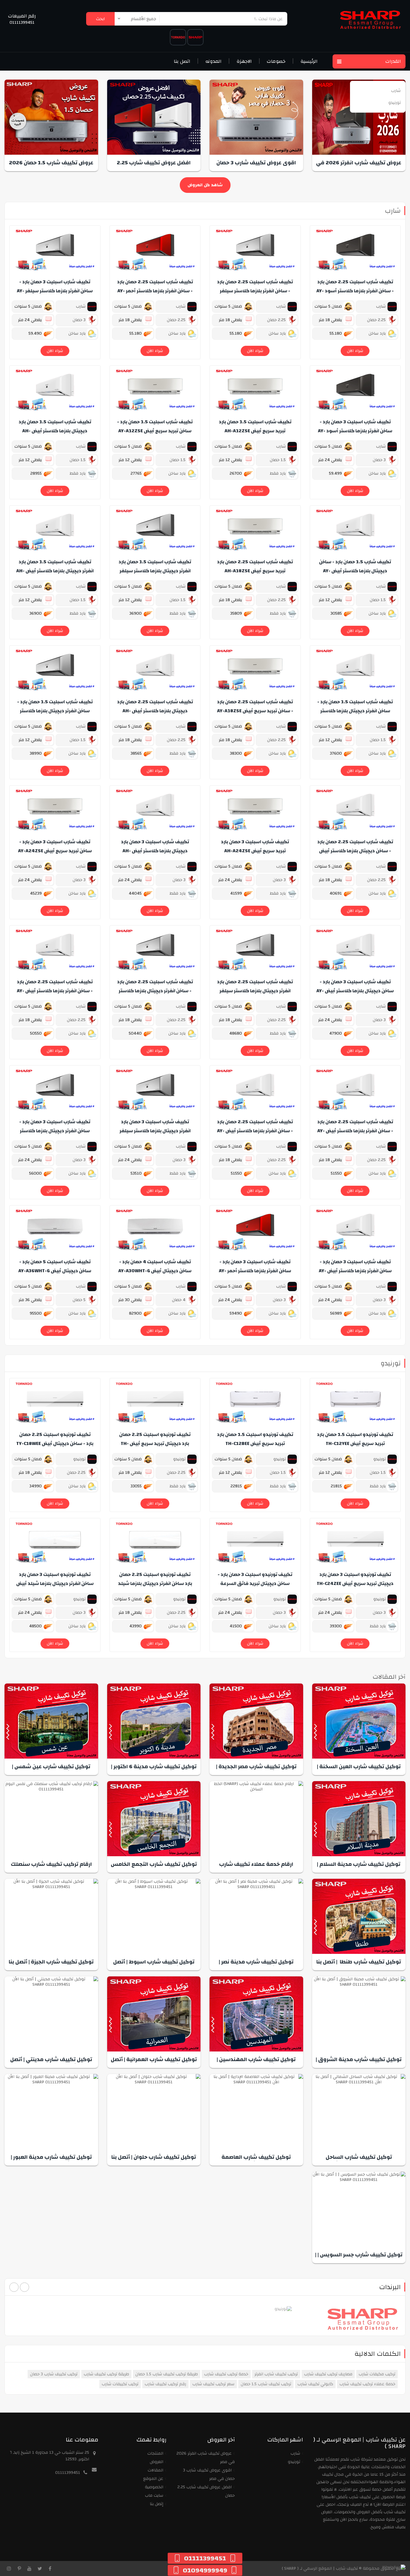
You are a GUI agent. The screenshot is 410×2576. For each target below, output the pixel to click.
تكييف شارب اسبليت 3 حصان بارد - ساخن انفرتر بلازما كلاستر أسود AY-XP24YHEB (355, 431)
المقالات (155, 2470)
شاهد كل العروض (205, 185)
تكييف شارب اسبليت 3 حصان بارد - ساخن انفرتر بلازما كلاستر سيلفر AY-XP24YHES (55, 291)
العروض (157, 2462)
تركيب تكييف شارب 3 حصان (54, 2374)
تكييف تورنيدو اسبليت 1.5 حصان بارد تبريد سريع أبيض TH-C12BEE (255, 1439)
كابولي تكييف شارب (315, 2384)
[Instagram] (9, 2568)
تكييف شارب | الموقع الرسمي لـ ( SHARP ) (320, 2568)
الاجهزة (244, 61)
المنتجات (155, 2453)
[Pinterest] (19, 2568)
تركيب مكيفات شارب (377, 2374)
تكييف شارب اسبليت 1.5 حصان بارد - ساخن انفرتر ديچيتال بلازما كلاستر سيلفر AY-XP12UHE (55, 711)
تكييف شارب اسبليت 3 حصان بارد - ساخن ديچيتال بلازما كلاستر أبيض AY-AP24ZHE (355, 991)
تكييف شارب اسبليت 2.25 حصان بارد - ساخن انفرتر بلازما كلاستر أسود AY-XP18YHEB (355, 291)
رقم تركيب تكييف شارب (165, 2384)
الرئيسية (309, 61)
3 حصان (80, 320)
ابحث (100, 19)
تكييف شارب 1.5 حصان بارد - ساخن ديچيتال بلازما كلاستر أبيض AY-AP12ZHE (355, 571)
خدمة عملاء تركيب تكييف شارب (367, 2384)
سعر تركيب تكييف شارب (213, 2384)
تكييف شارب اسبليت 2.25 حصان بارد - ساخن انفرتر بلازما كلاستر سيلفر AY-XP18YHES (255, 291)
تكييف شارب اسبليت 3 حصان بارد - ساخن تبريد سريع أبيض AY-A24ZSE (55, 846)
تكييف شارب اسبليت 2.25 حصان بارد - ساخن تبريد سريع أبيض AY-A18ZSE (255, 706)
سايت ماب (154, 2495)
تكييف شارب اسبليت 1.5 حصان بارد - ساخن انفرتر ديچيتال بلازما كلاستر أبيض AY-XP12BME (355, 711)
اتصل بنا (182, 61)
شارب (393, 211)
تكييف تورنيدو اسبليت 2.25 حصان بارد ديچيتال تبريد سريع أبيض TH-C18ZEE (155, 1443)
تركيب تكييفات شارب (120, 2384)
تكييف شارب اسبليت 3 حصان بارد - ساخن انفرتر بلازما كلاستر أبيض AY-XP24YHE (355, 1271)
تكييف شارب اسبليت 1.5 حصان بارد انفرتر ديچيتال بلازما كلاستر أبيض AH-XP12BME (55, 571)
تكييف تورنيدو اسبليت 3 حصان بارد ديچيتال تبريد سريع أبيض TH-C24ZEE (355, 1579)
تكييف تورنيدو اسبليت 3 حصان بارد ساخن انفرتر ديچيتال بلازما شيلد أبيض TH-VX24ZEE (55, 1583)
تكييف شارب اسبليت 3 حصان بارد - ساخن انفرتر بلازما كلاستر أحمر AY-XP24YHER (255, 1271)
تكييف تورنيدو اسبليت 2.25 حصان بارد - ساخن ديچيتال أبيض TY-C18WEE (55, 1439)
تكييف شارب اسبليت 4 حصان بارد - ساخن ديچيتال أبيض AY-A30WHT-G (155, 1266)
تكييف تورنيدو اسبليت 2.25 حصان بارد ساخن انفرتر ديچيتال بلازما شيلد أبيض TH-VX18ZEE (155, 1583)
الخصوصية (154, 2487)
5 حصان (80, 1300)
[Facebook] (50, 2568)
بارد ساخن (378, 333)
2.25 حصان (377, 320)
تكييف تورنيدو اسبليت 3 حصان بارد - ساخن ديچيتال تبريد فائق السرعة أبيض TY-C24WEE (255, 1583)
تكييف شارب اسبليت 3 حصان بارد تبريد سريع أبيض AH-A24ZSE (255, 846)
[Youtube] (29, 2568)
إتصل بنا (157, 2504)
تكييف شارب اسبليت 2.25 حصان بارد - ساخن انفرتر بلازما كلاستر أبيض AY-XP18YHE (55, 991)
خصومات (276, 61)
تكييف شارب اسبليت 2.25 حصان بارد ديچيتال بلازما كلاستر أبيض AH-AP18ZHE (155, 711)
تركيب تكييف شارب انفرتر (276, 2374)
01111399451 (22, 23)
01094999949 (205, 2570)
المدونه (213, 61)
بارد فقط (278, 473)
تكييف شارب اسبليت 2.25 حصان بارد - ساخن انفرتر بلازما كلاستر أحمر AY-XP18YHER (155, 291)
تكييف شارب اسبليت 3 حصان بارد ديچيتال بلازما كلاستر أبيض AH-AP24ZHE (155, 851)
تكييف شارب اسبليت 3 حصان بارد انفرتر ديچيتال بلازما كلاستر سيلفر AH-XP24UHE (155, 1131)
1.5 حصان (278, 460)
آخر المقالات (389, 1677)
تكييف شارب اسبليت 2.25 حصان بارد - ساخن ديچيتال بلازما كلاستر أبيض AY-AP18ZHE (355, 851)
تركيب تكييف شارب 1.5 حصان (266, 2384)
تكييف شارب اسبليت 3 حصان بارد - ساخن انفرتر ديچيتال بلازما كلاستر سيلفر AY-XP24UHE (55, 1131)
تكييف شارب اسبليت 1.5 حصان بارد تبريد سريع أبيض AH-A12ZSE (255, 426)
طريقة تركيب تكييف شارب (106, 2374)
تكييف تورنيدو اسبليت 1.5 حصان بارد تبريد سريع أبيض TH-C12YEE (355, 1439)
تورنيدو (391, 1363)
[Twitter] (40, 2568)
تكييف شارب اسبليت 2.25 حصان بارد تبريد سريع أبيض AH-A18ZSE (255, 566)
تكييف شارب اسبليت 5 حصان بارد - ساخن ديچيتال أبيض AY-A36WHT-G (55, 1266)
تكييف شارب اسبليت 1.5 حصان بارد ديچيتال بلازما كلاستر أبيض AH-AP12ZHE (55, 431)
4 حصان (179, 1300)
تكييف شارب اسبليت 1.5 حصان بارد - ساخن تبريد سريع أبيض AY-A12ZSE (155, 426)
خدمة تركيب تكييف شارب (226, 2374)
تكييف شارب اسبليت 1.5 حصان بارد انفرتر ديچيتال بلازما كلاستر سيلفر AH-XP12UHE (155, 571)
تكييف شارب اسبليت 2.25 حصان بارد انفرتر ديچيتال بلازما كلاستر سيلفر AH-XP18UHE (255, 991)
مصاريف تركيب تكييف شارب (328, 2374)
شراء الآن (355, 351)
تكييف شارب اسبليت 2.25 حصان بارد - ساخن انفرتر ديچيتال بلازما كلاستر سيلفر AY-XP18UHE (155, 991)
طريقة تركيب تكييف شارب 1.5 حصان (167, 2374)
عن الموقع (153, 2479)
